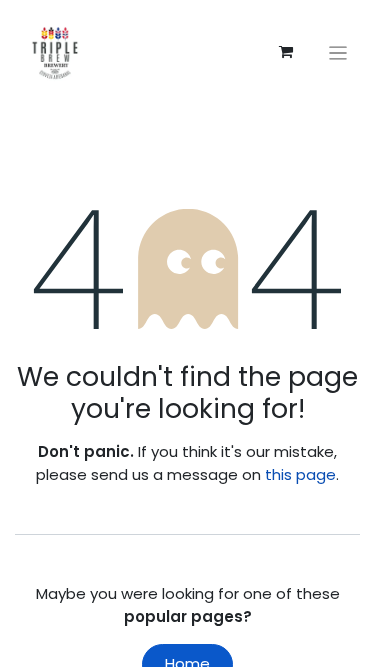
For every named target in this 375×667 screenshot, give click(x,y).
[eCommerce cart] (286, 52)
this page (300, 474)
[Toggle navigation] (338, 52)
